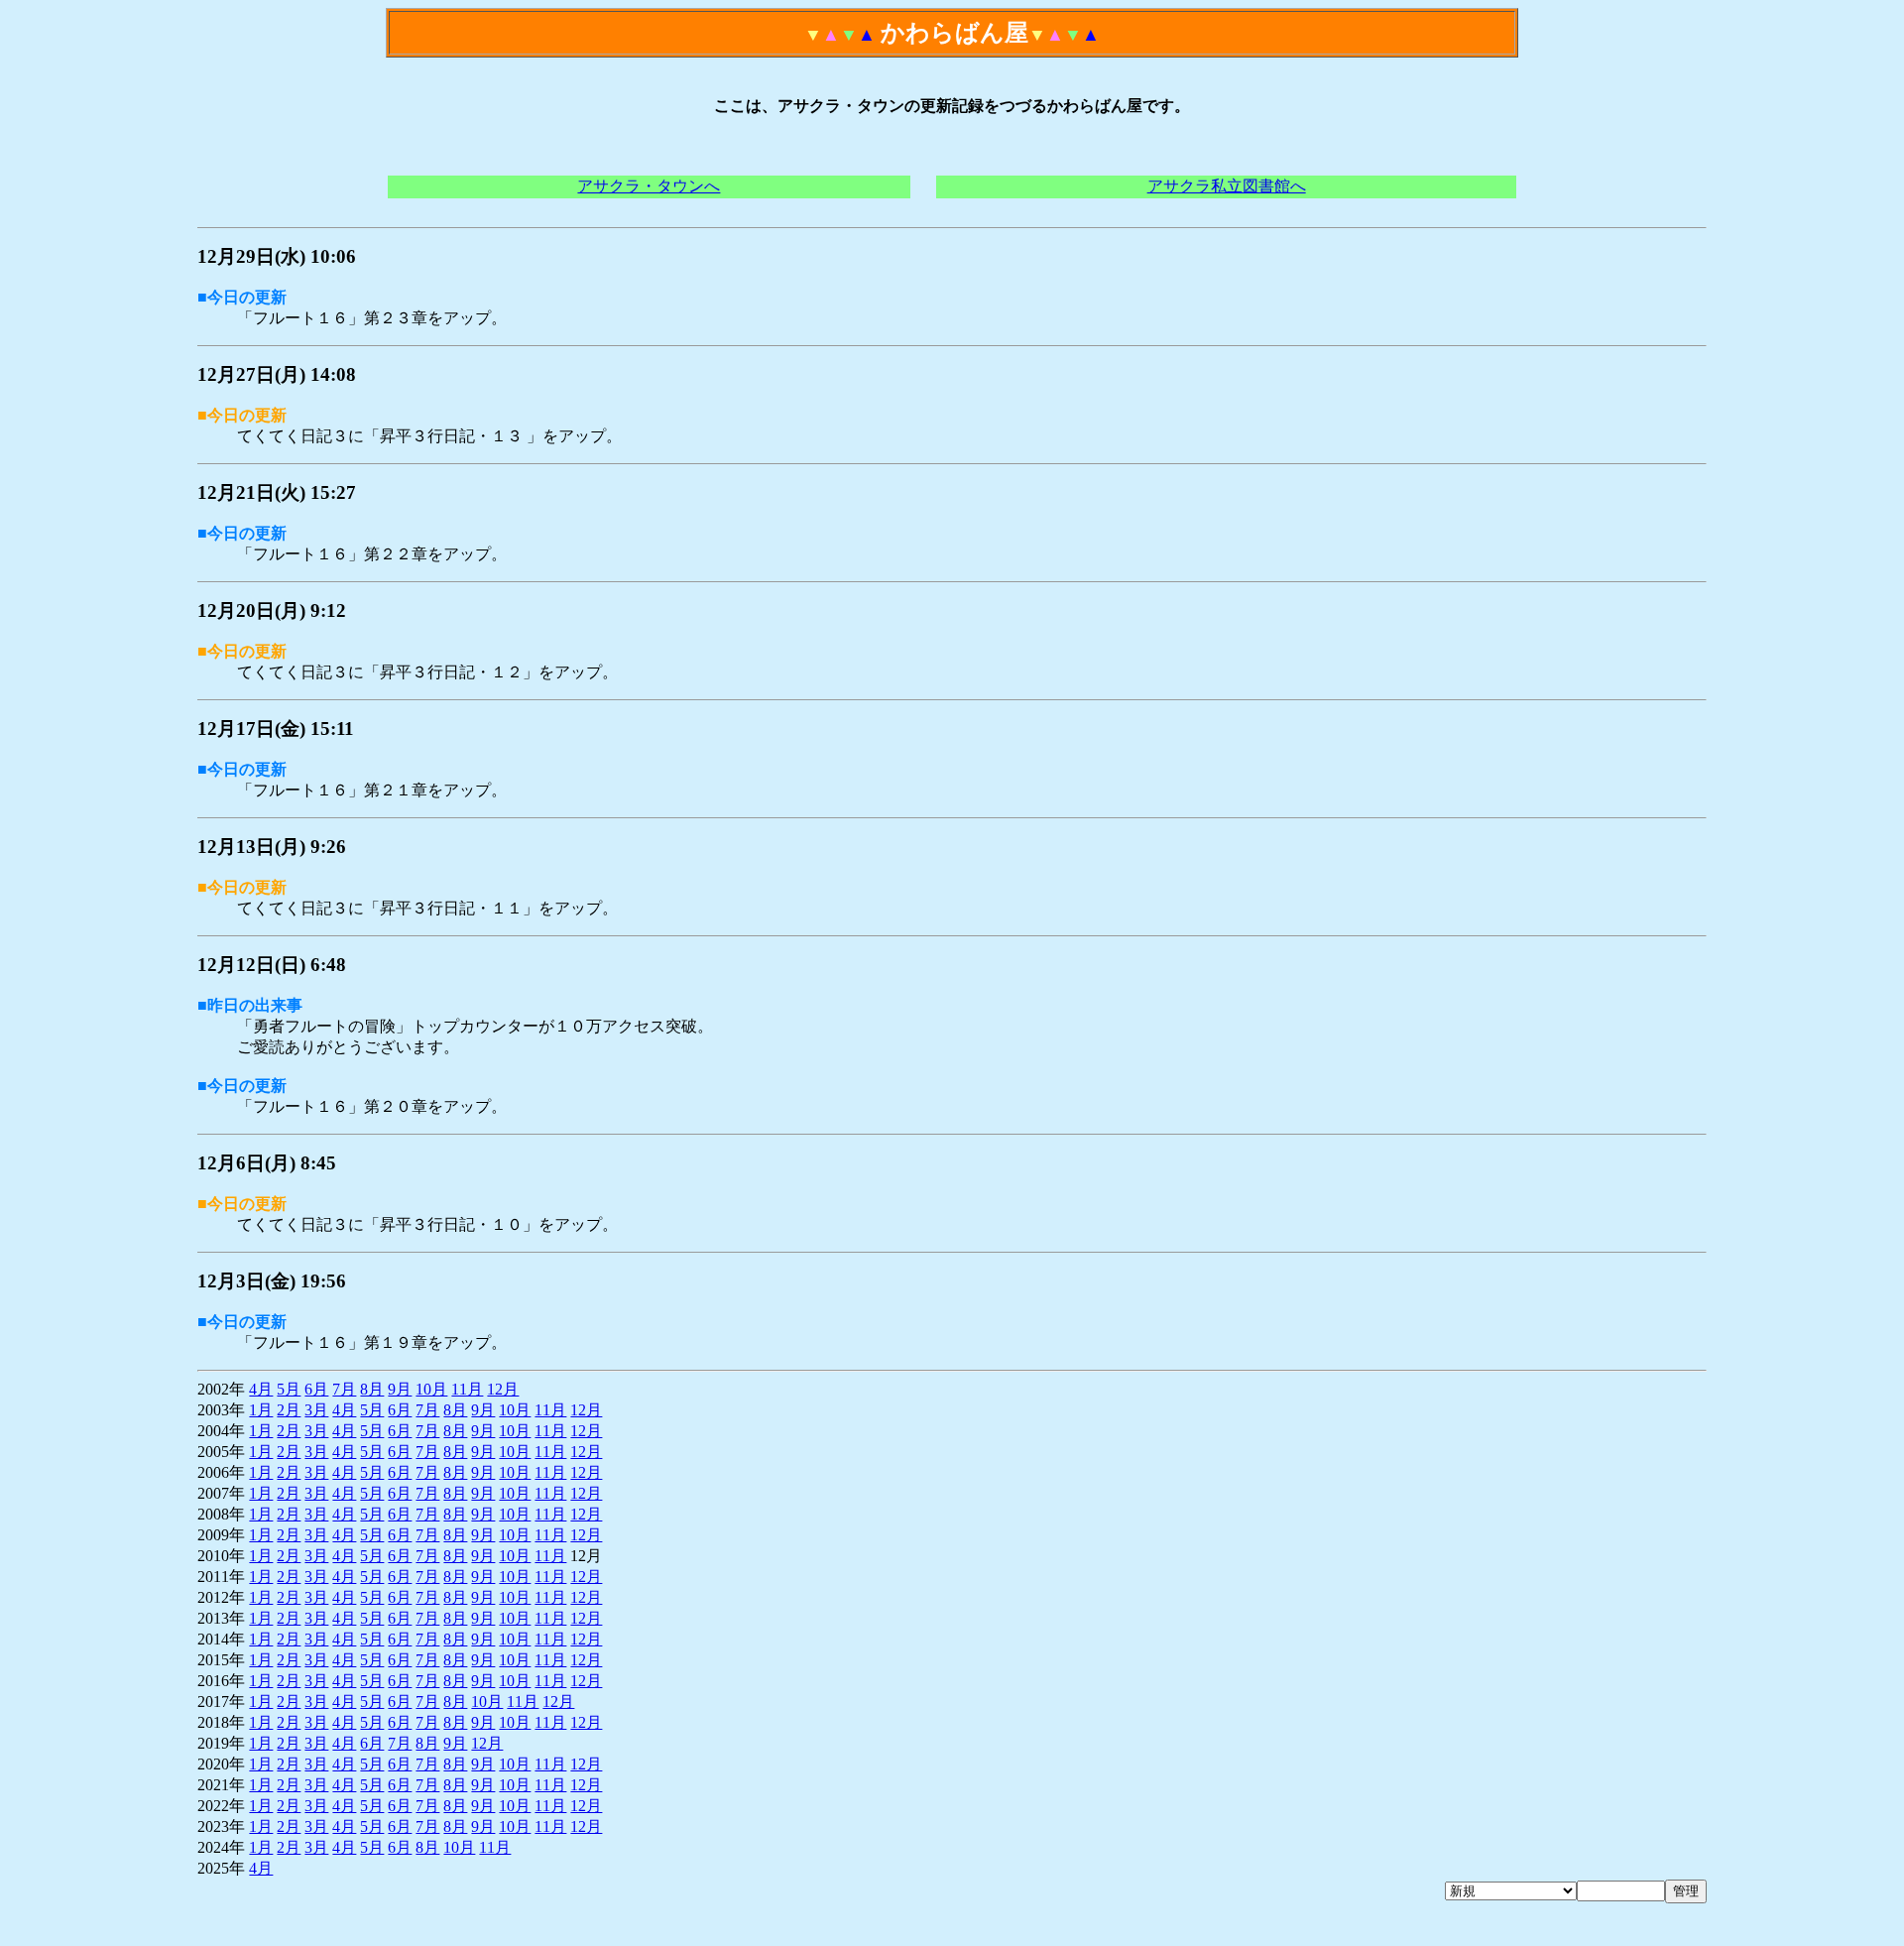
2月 (289, 1410)
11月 (467, 1389)
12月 (503, 1389)
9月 (400, 1389)
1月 (261, 1410)
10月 (431, 1389)
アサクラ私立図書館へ (1227, 186)
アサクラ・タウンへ (649, 186)
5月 (289, 1389)
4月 (261, 1389)
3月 (316, 1410)
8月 (372, 1389)
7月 (344, 1389)
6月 (316, 1389)
